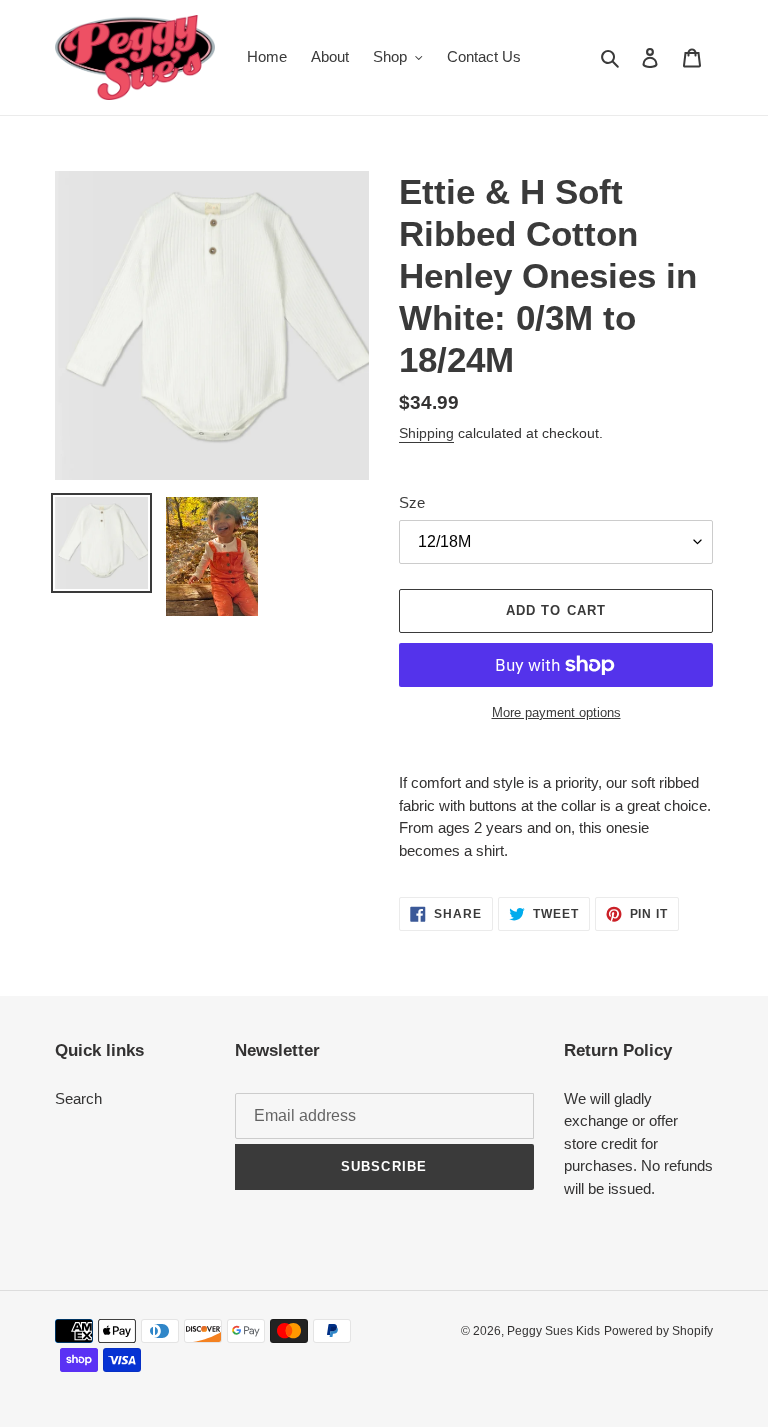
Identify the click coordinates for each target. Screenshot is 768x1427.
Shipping (426, 433)
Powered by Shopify (658, 1331)
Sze (412, 502)
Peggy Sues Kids (553, 1331)
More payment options (556, 712)
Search (78, 1098)
